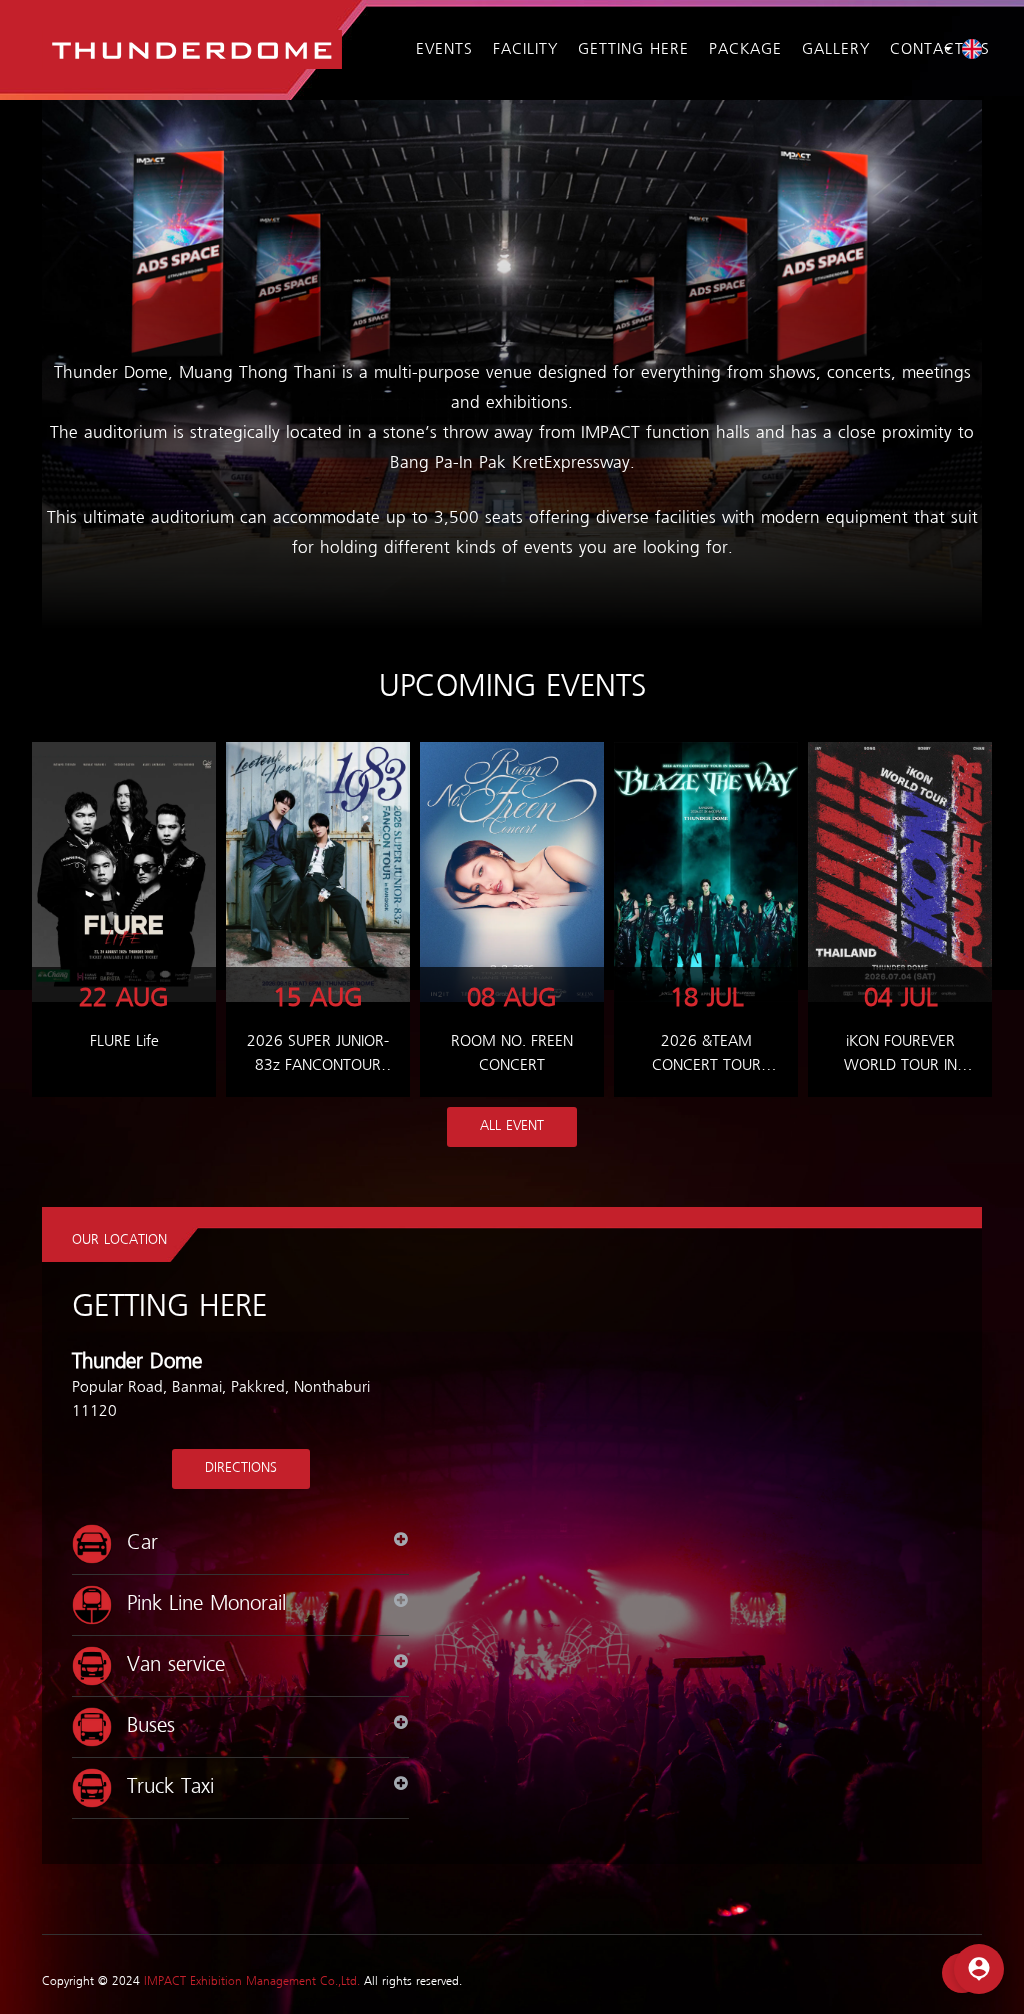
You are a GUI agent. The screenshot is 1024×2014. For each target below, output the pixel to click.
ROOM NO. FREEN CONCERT (512, 1054)
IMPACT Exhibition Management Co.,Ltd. (252, 1981)
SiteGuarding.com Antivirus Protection (950, 2001)
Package (745, 50)
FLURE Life (124, 1042)
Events (444, 50)
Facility (525, 50)
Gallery (836, 50)
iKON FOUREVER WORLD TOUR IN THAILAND (900, 1066)
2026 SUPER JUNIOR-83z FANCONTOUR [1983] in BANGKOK (318, 1066)
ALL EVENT (512, 1126)
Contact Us (940, 50)
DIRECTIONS (241, 1468)
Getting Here (633, 50)
